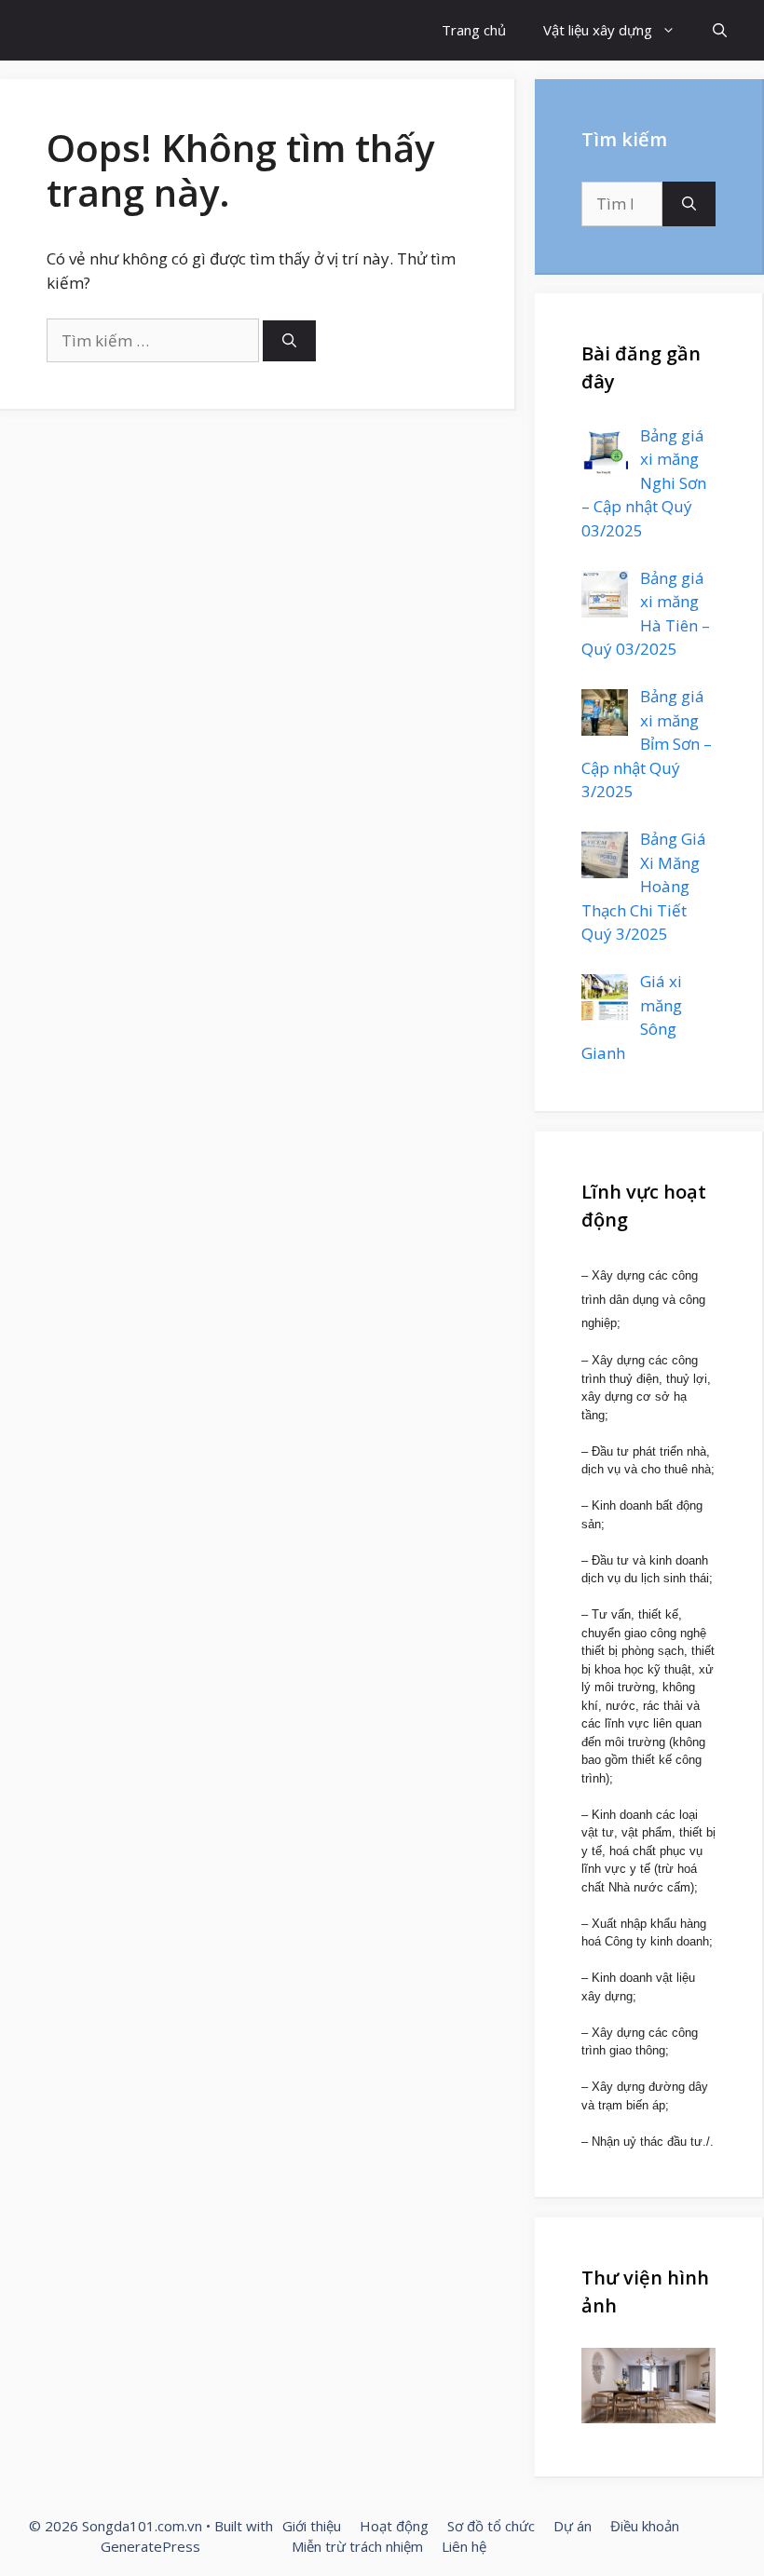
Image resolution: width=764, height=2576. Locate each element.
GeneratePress (150, 2546)
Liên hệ (464, 2546)
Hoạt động (394, 2526)
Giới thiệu (312, 2526)
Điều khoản (645, 2526)
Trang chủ (474, 30)
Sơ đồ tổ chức (491, 2526)
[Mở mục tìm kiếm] (720, 30)
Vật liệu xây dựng (598, 30)
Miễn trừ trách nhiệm (357, 2546)
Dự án (573, 2526)
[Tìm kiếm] (289, 341)
